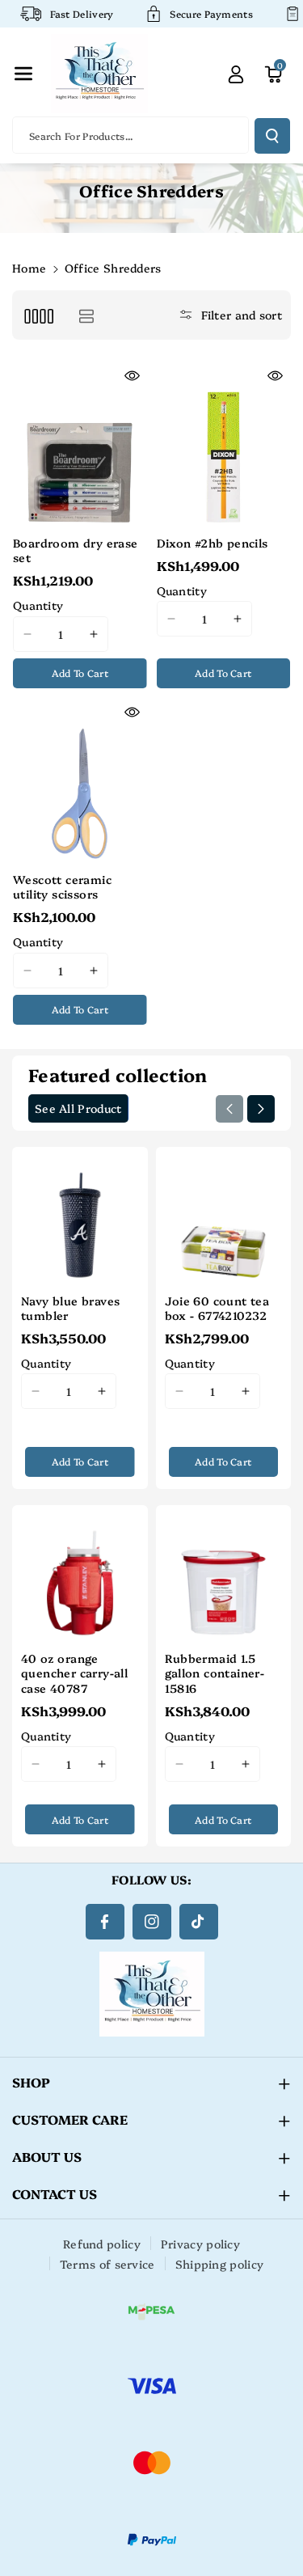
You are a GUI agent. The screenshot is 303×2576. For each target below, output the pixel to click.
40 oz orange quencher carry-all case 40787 (74, 1673)
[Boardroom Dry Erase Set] (80, 444)
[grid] (38, 315)
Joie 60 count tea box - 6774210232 (217, 1308)
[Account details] (236, 74)
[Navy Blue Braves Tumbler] (80, 1215)
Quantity (38, 605)
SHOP (31, 2082)
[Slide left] (229, 1109)
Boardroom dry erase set (76, 550)
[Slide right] (261, 1109)
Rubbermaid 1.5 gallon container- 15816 (215, 1673)
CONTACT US (55, 2193)
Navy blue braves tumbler (70, 1308)
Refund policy (102, 2244)
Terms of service (107, 2264)
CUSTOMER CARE (70, 2119)
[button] (23, 74)
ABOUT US (47, 2156)
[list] (86, 315)
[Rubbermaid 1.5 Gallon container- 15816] (224, 1573)
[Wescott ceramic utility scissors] (80, 781)
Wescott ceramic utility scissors (62, 886)
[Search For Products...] (272, 136)
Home (29, 268)
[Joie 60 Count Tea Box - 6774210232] (224, 1215)
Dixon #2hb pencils (213, 543)
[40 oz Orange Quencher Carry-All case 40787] (80, 1573)
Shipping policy (220, 2264)
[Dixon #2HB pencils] (224, 444)
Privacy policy (200, 2244)
